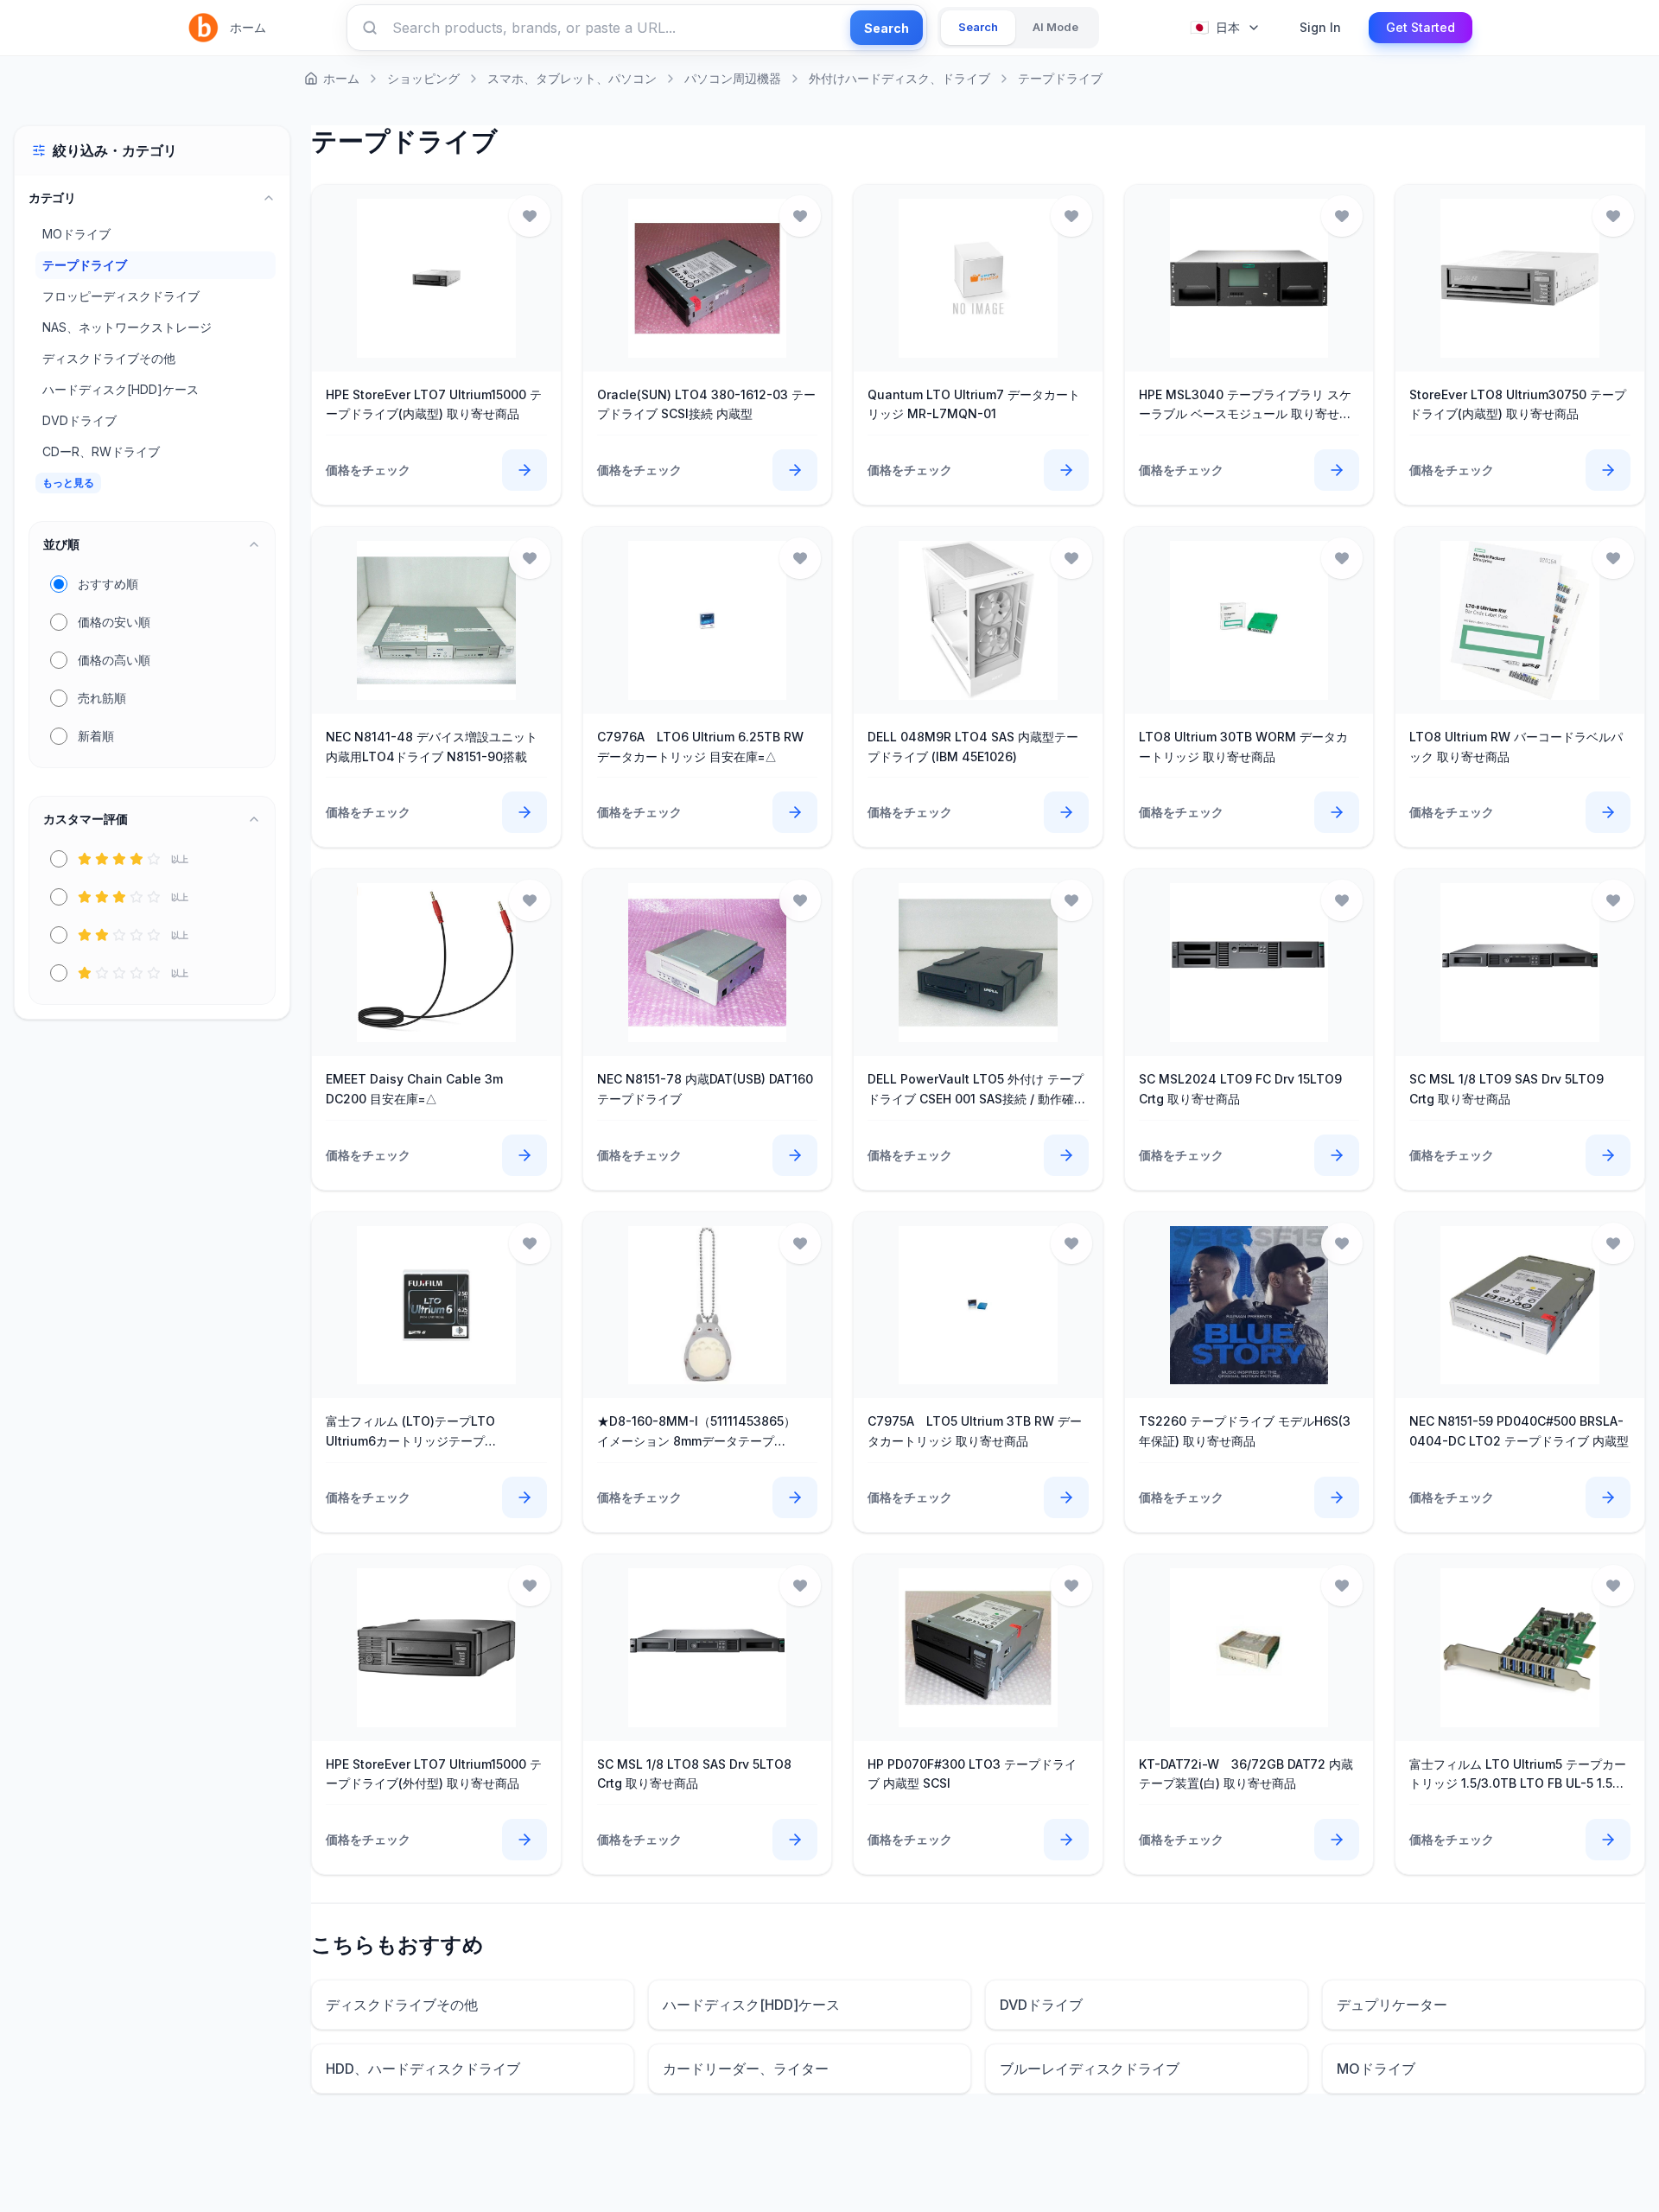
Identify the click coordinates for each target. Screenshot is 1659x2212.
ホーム (248, 27)
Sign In (1320, 27)
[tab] (978, 28)
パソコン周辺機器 (733, 78)
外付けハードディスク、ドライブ (899, 78)
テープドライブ (1060, 78)
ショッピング (423, 78)
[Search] (370, 28)
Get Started (1421, 27)
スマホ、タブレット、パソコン (572, 78)
